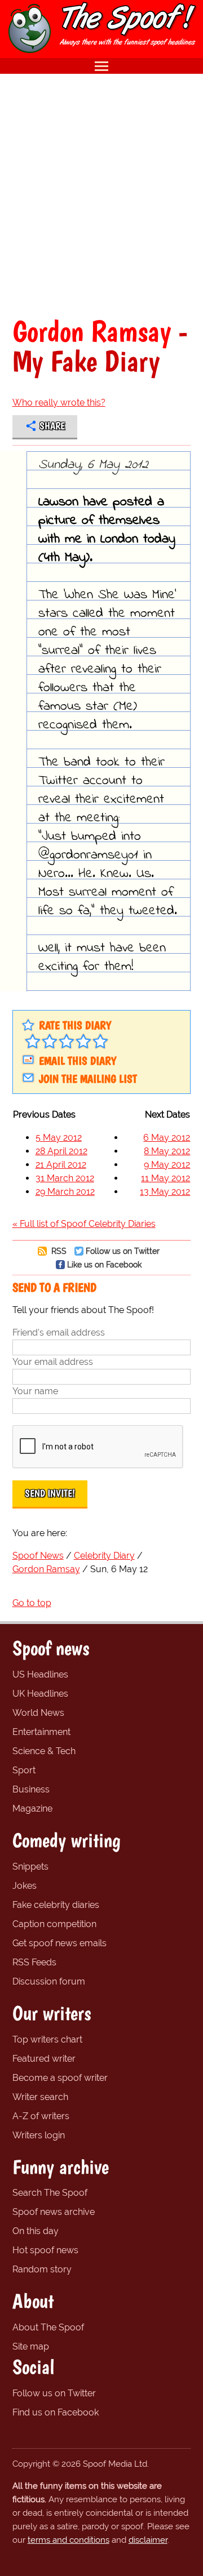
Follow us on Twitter (123, 1251)
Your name (35, 1391)
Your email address (53, 1362)
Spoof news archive (54, 2212)
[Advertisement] (101, 195)
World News (38, 1713)
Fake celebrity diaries (56, 1905)
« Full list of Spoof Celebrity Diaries (84, 1224)
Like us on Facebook (104, 1264)
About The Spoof (48, 2327)
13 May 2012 (165, 1192)
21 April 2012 (61, 1165)
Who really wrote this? (59, 402)
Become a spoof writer (60, 2078)
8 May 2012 (167, 1151)
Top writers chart (47, 2039)
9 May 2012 (167, 1165)
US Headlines (40, 1674)
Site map (31, 2346)
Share (52, 426)
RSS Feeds (34, 1962)
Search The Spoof (50, 2193)
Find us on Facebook (56, 2412)
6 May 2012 (167, 1138)
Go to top (32, 1603)
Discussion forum (49, 1981)
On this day (36, 2231)
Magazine (32, 1808)
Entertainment (41, 1732)
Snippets (30, 1867)
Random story (42, 2269)
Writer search (40, 2097)
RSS (58, 1251)
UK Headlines (40, 1694)
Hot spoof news (45, 2250)
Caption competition (54, 1924)
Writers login (39, 2135)
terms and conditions (69, 2540)
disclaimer (148, 2540)
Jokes (25, 1886)
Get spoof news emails (59, 1943)
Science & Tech (44, 1751)
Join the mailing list (88, 1079)
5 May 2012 (59, 1138)
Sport (24, 1770)
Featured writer (44, 2059)
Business (31, 1789)
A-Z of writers (41, 2116)
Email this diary (78, 1061)
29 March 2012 (65, 1192)
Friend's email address (59, 1333)
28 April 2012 (61, 1151)
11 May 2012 (166, 1178)
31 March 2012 (65, 1178)
